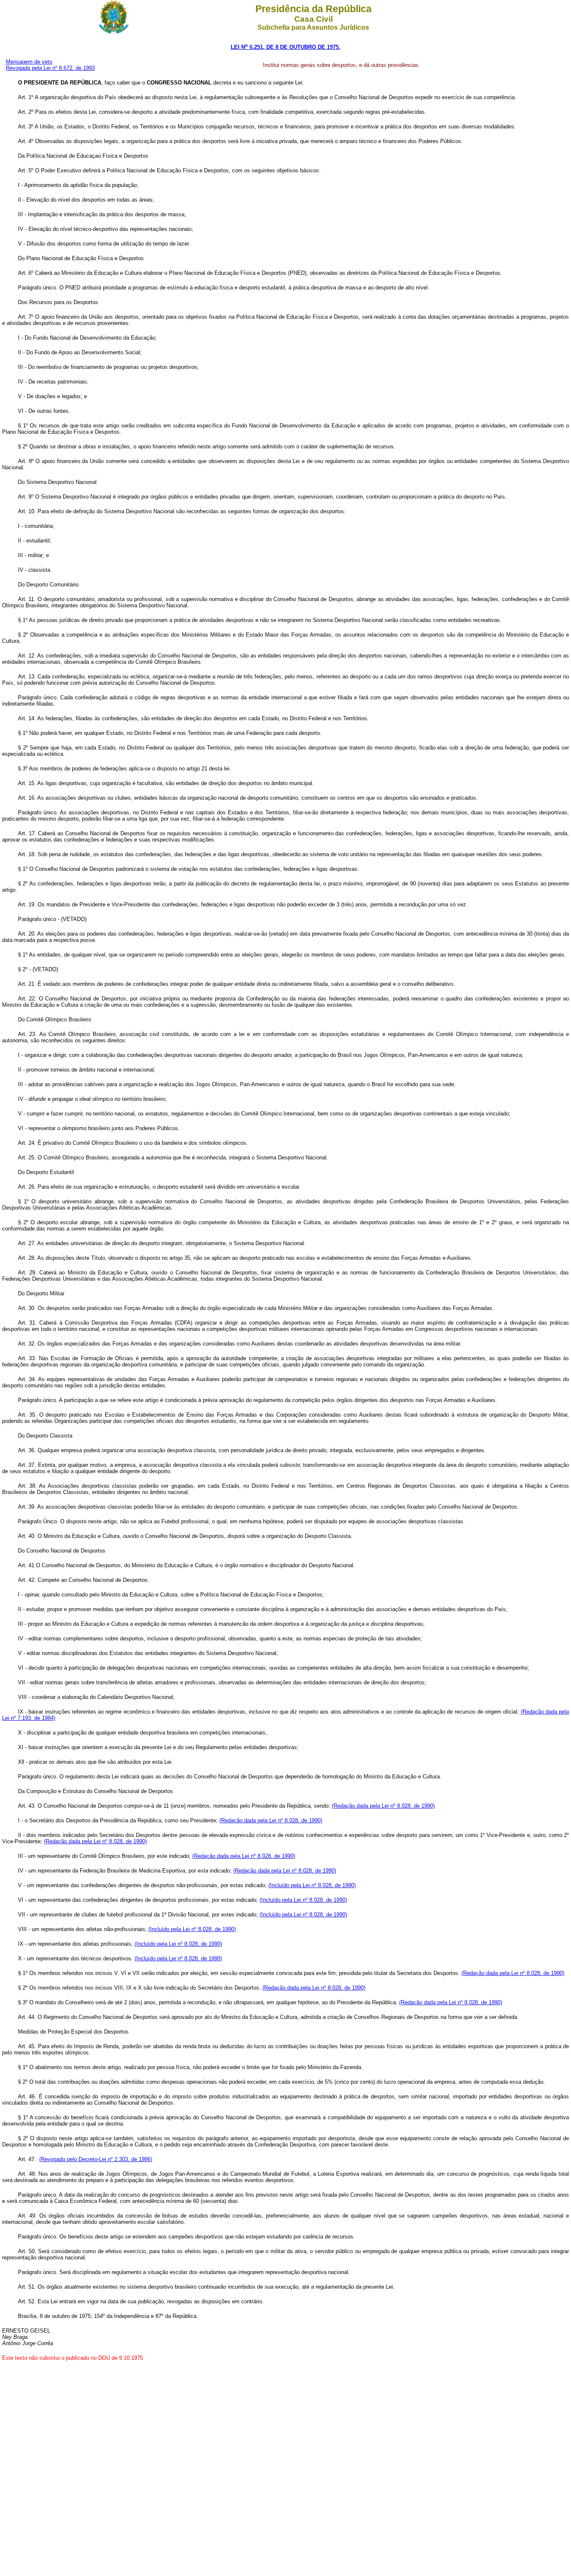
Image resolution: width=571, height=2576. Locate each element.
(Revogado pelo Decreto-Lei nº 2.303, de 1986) (96, 2159)
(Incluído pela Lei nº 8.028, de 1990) (312, 1885)
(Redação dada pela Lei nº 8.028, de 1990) (383, 1806)
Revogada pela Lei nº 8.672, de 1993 (50, 68)
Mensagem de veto (29, 62)
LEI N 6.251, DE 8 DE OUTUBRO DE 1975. (285, 47)
